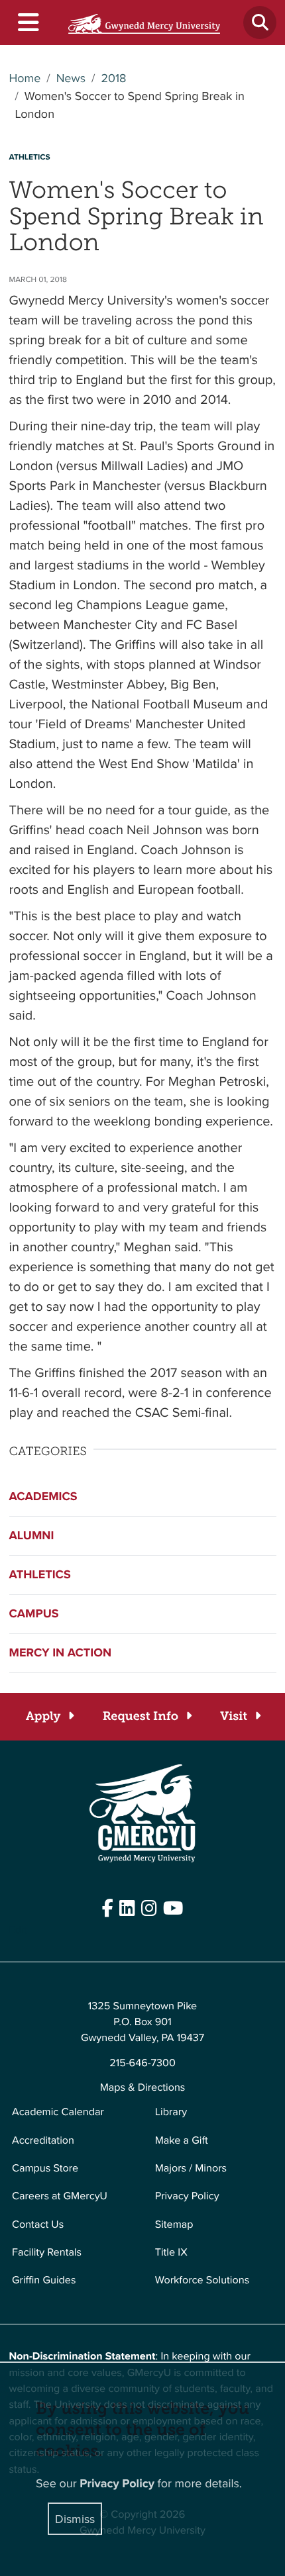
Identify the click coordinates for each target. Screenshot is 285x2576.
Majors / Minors (191, 2168)
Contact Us (38, 2224)
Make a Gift (182, 2140)
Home (25, 78)
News (71, 78)
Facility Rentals (47, 2252)
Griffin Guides (44, 2280)
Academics (43, 1496)
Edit (18, 1930)
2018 (113, 78)
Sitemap (174, 2224)
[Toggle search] (260, 23)
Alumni (32, 1535)
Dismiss (75, 2519)
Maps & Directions (143, 2087)
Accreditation (43, 2140)
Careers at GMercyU (60, 2196)
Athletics (40, 1574)
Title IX (171, 2252)
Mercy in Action (61, 1652)
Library (171, 2112)
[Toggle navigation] (28, 23)
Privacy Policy (187, 2196)
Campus (34, 1613)
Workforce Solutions (202, 2280)
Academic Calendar (58, 2112)
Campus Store (45, 2168)
